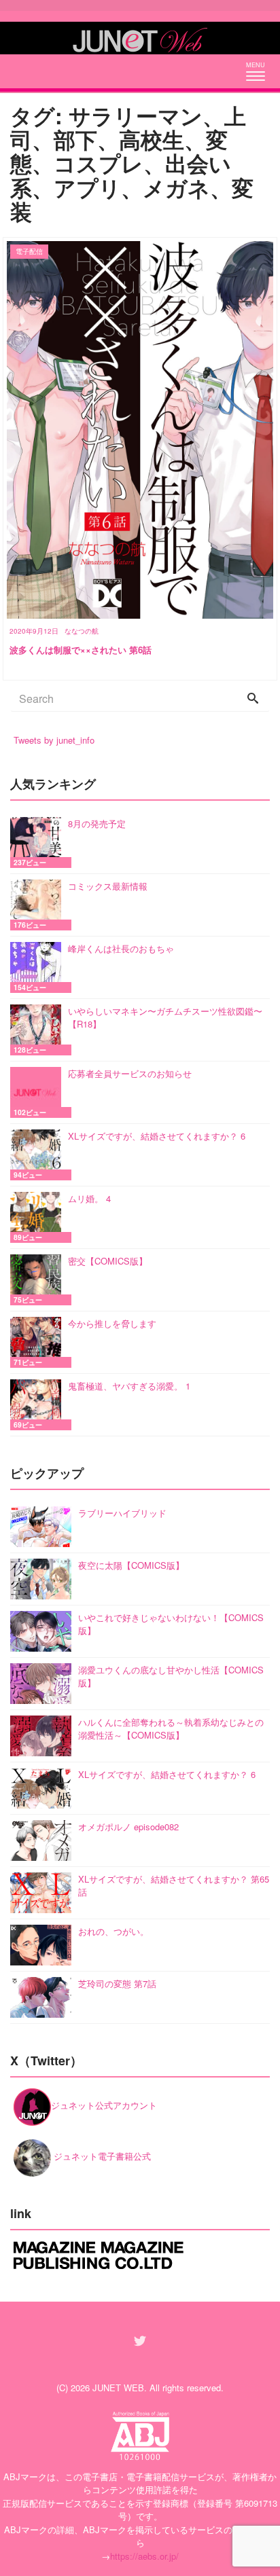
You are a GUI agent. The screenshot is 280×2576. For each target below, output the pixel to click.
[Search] (253, 699)
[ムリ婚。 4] (39, 1217)
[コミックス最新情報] (39, 905)
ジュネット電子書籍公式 (101, 2156)
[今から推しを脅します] (39, 1342)
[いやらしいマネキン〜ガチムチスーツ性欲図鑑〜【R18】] (39, 1030)
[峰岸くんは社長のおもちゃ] (39, 967)
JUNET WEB (118, 2388)
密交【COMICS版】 (108, 1261)
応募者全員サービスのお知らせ (130, 1073)
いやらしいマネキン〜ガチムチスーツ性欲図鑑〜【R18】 (165, 1018)
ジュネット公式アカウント (104, 2105)
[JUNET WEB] (140, 38)
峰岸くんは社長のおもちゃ (121, 948)
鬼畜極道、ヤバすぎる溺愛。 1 (129, 1386)
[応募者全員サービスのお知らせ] (39, 1092)
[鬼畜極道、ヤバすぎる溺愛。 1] (39, 1405)
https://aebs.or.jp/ (144, 2556)
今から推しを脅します (112, 1323)
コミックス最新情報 (108, 886)
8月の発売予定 (97, 823)
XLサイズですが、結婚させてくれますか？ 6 (157, 1136)
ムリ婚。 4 (89, 1198)
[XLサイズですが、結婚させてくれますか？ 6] (39, 1155)
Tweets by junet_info (54, 740)
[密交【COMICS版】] (39, 1280)
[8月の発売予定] (39, 842)
